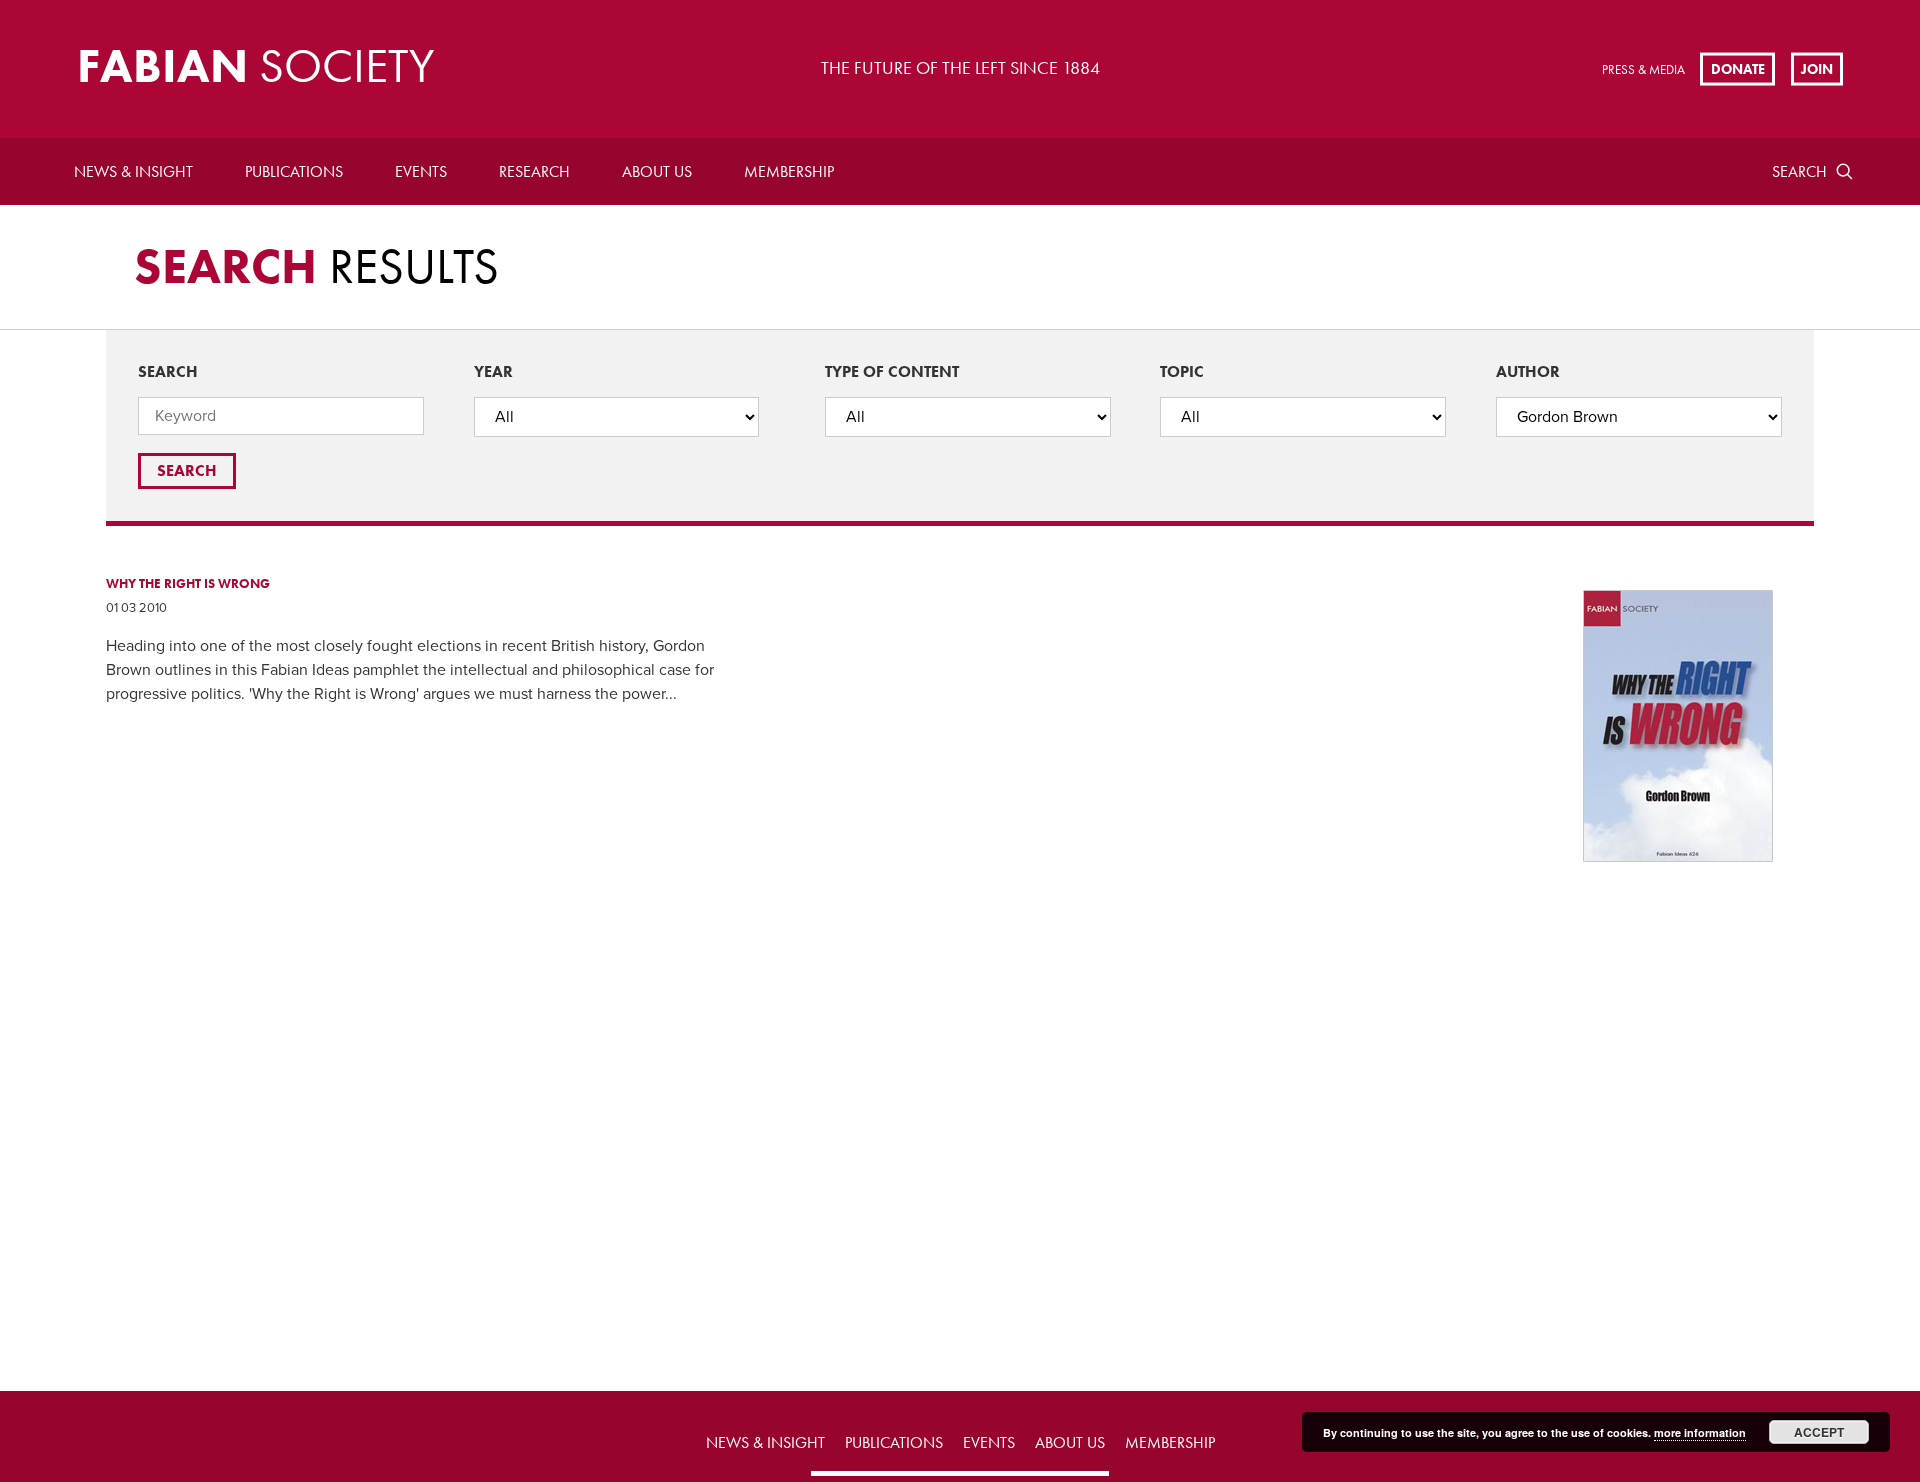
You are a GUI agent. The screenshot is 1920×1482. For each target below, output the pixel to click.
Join (1817, 68)
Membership (789, 171)
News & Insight (133, 171)
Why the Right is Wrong (188, 583)
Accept (1819, 1432)
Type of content (892, 371)
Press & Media (1643, 69)
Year (493, 371)
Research (534, 171)
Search (1799, 171)
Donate (1738, 68)
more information (1700, 1432)
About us (657, 171)
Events (421, 171)
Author (1528, 371)
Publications (294, 171)
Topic (1182, 371)
